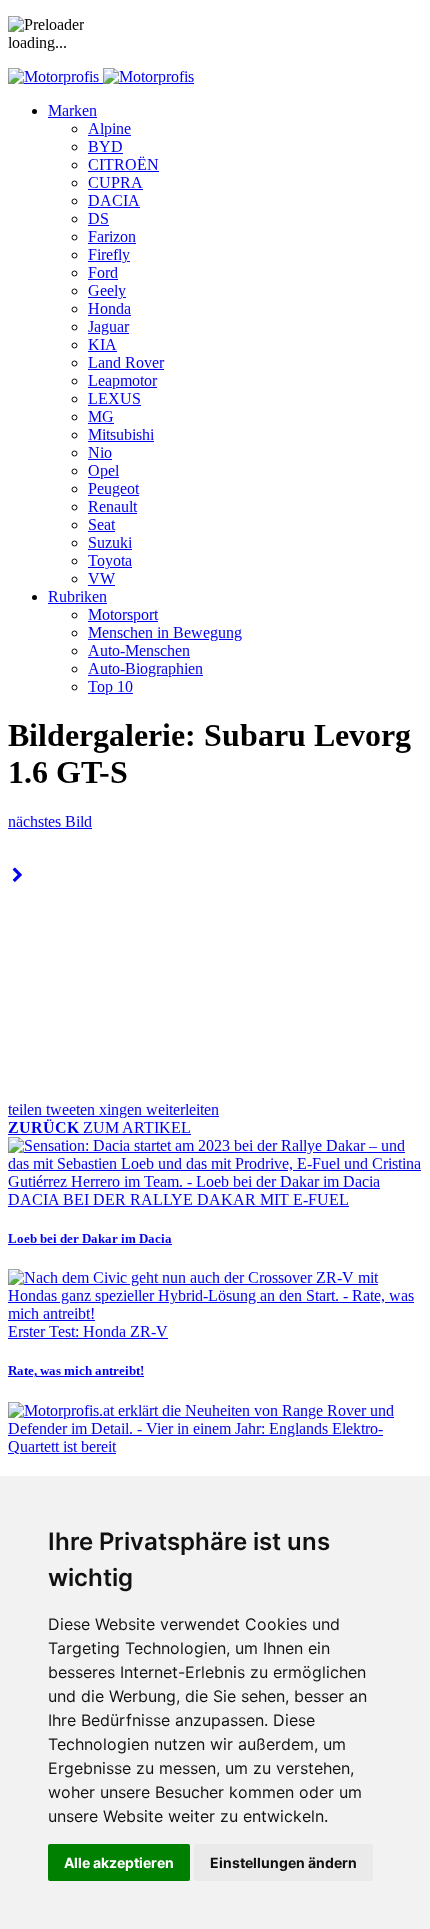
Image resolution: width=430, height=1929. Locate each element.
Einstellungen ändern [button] (283, 1862)
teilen (27, 1109)
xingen (122, 1109)
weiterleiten (182, 1109)
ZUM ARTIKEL (99, 1127)
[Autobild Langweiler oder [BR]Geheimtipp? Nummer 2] (17, 875)
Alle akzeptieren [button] (119, 1862)
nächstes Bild (50, 821)
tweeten (72, 1109)
